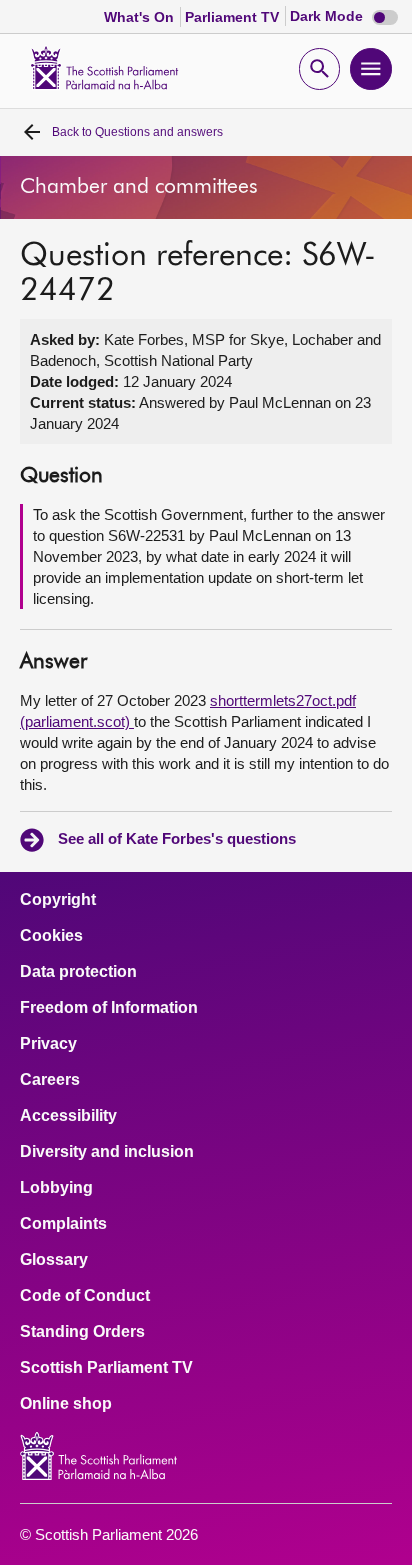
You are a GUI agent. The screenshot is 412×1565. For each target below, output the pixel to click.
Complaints (63, 1224)
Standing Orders (82, 1332)
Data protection (78, 972)
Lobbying (56, 1188)
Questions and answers (137, 132)
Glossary (54, 1260)
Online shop (66, 1404)
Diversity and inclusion (107, 1152)
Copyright (58, 900)
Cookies (51, 936)
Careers (50, 1080)
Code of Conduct (85, 1296)
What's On (141, 17)
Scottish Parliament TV (106, 1368)
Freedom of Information (109, 1008)
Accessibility (68, 1116)
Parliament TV (234, 17)
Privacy (48, 1044)
